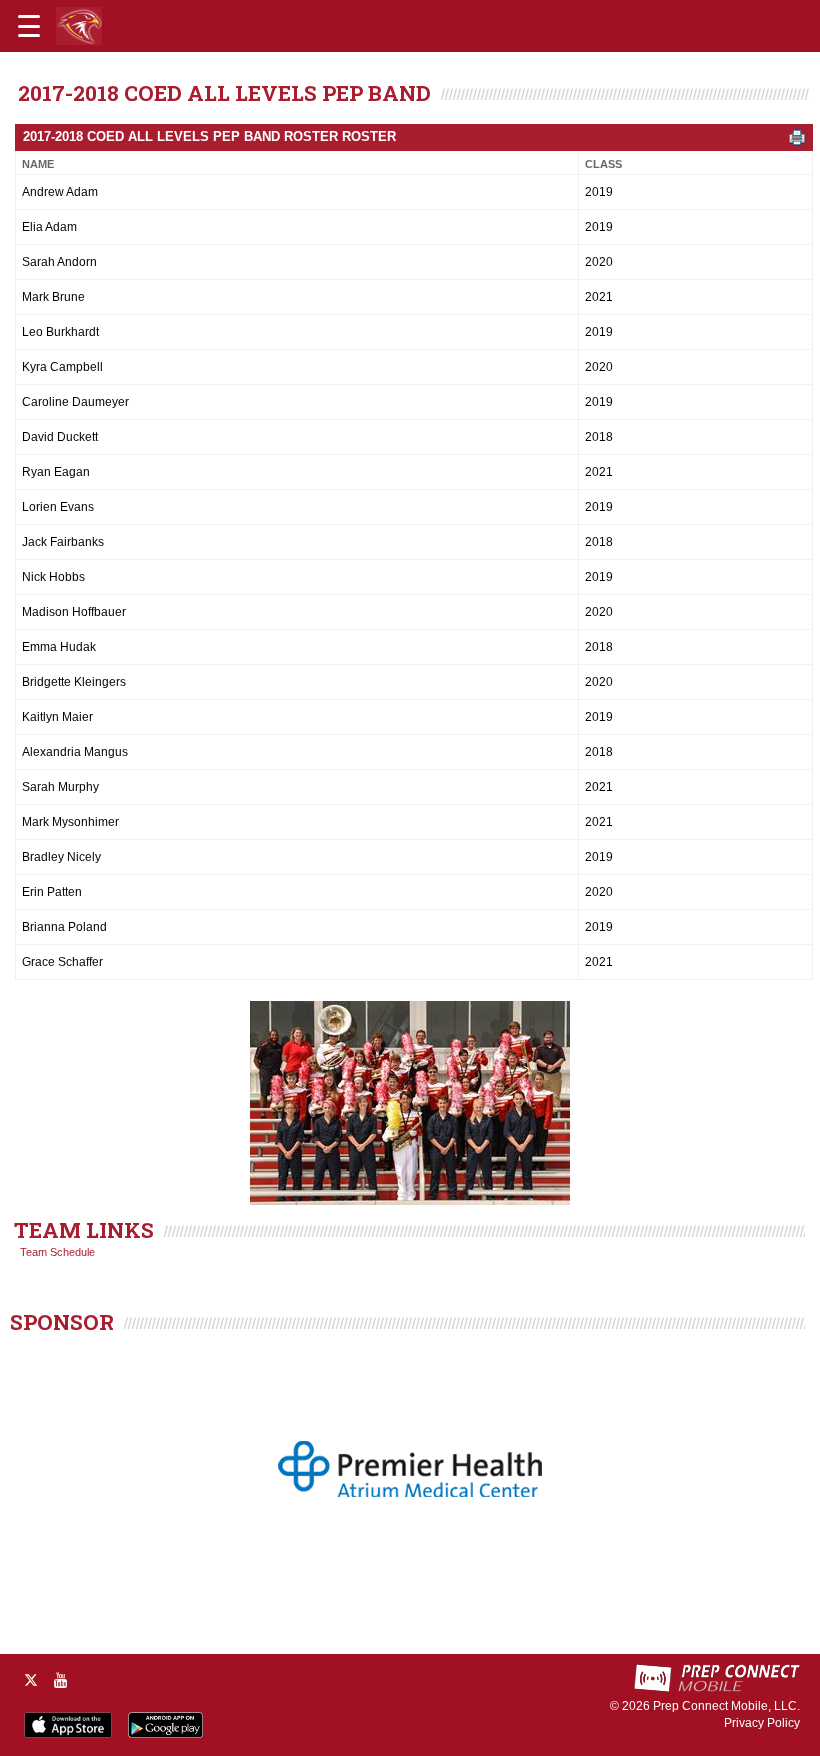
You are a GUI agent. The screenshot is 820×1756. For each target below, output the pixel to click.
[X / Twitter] (31, 1680)
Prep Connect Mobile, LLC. (726, 1706)
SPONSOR (62, 1322)
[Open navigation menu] (29, 26)
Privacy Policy (762, 1723)
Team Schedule (57, 1252)
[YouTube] (61, 1680)
